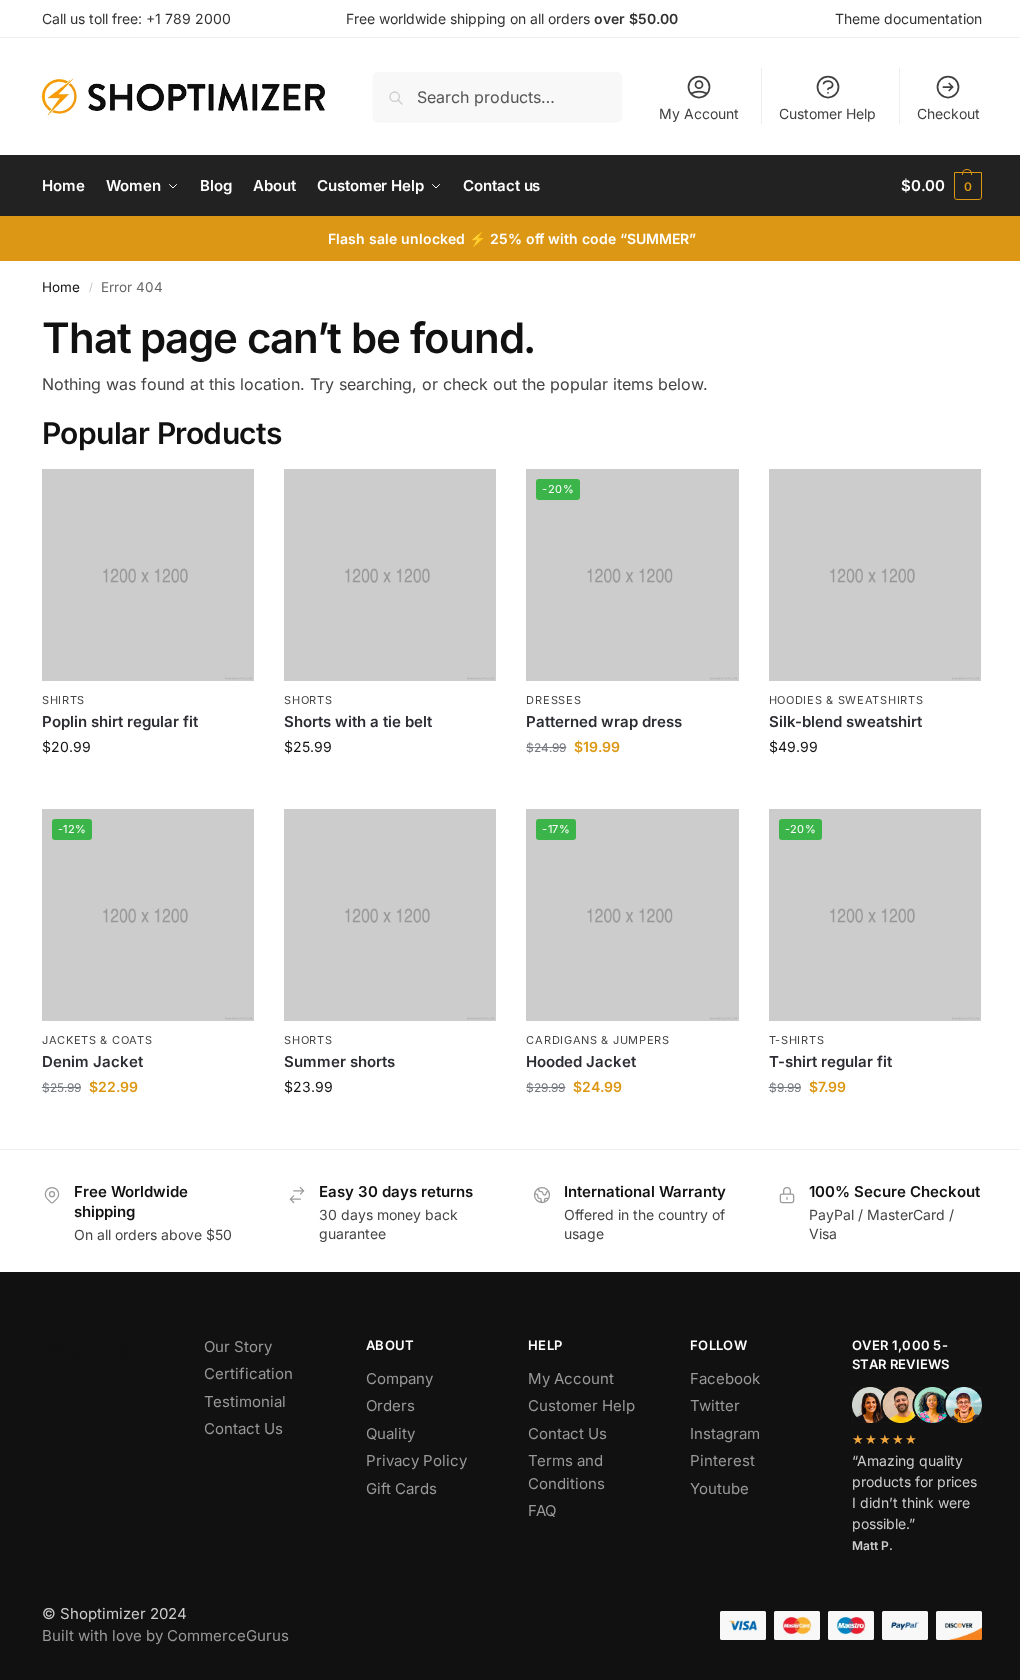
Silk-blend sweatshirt (845, 721)
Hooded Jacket (581, 1061)
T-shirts (797, 1040)
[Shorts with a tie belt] (390, 575)
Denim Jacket (92, 1061)
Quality (390, 1433)
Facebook (725, 1378)
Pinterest (722, 1460)
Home (61, 287)
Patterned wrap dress (604, 721)
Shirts (63, 700)
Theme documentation (908, 18)
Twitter (715, 1405)
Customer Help (827, 113)
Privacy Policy (416, 1460)
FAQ (542, 1510)
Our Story (238, 1346)
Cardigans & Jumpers (597, 1040)
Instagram (725, 1433)
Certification (248, 1373)
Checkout (948, 113)
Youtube (719, 1488)
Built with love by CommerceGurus (165, 1635)
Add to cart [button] (148, 788)
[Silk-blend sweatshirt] (875, 575)
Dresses (553, 700)
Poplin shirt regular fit (120, 721)
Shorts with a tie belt (358, 721)
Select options (874, 788)
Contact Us (243, 1428)
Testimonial (245, 1401)
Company (399, 1378)
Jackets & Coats (97, 1040)
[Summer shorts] (390, 915)
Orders (390, 1405)
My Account (699, 113)
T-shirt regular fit (830, 1061)
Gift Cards (401, 1488)
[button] (941, 186)
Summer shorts (339, 1061)
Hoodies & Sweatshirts (846, 700)
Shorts (308, 700)
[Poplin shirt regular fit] (148, 575)
